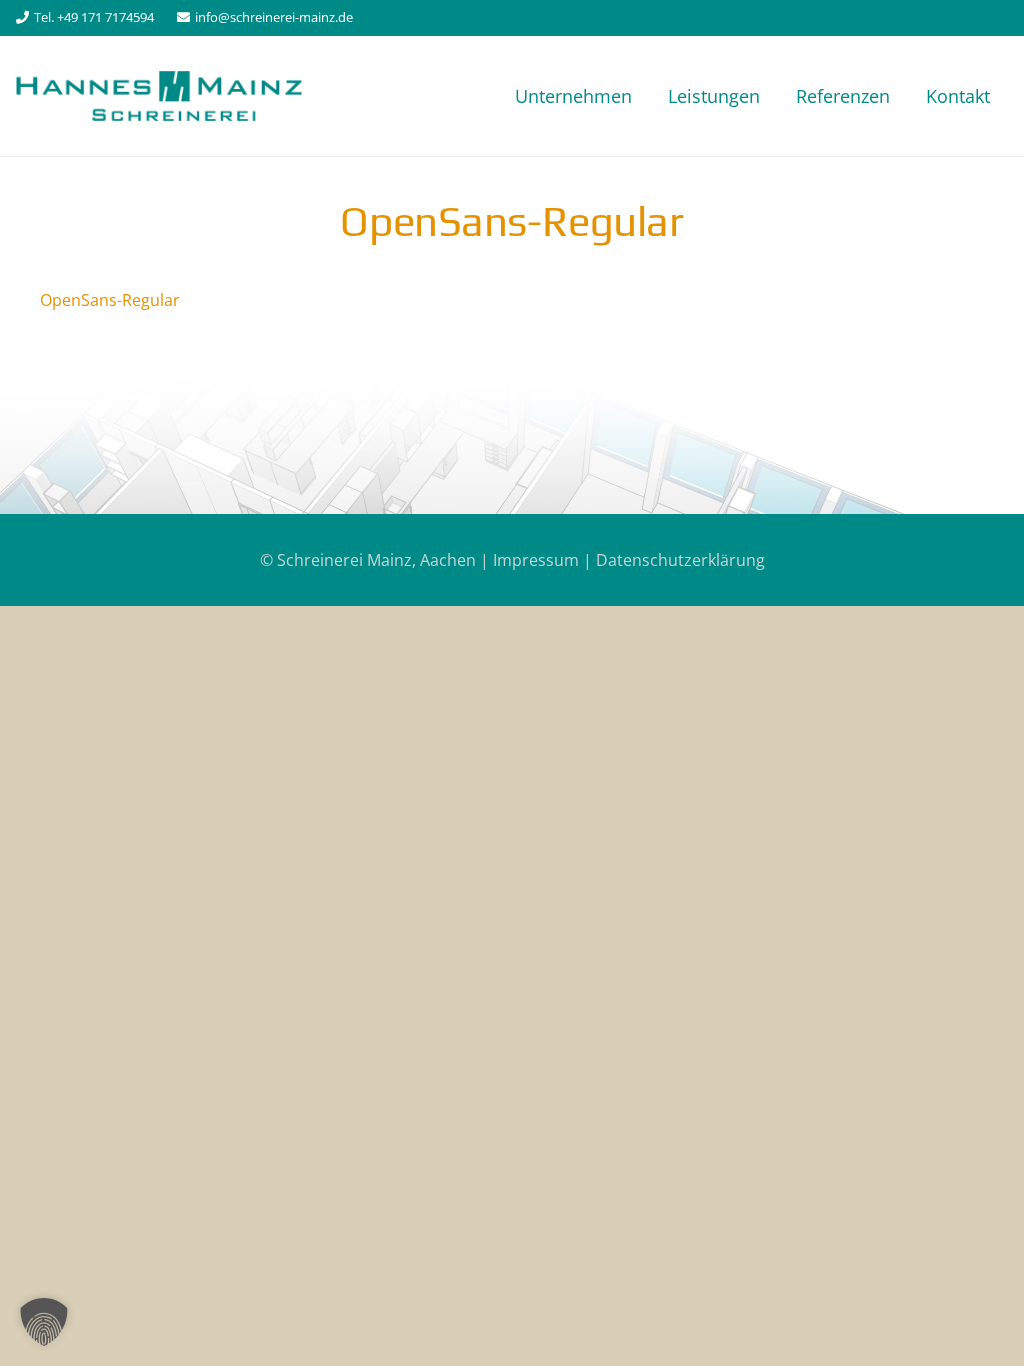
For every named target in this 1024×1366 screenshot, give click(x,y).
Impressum (536, 560)
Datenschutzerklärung (680, 560)
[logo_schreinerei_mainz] (159, 96)
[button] (44, 1322)
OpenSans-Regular (110, 300)
